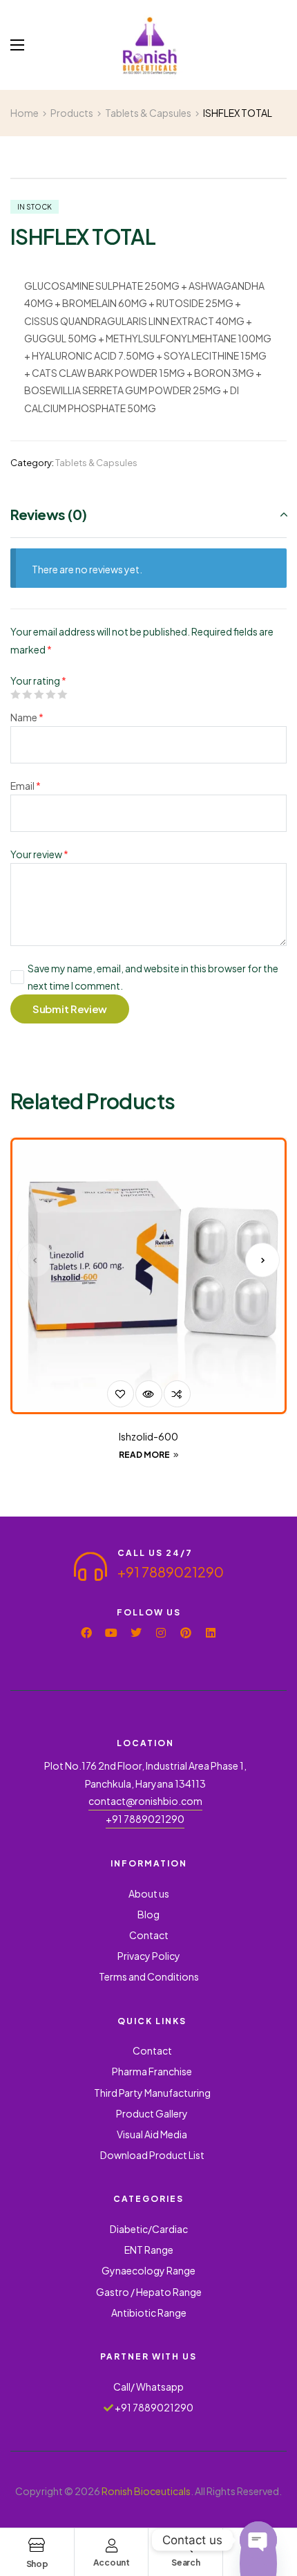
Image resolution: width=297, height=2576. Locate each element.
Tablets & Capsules (96, 463)
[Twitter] (136, 1633)
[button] (35, 1260)
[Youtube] (111, 1633)
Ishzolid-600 (148, 1436)
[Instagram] (161, 1633)
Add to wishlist (121, 1394)
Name (27, 717)
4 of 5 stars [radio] (50, 694)
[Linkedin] (211, 1633)
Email (26, 786)
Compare (177, 1394)
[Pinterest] (186, 1633)
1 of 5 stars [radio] (15, 694)
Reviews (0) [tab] (49, 514)
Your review (39, 854)
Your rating (38, 680)
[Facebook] (86, 1633)
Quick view (149, 1394)
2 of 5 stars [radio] (27, 694)
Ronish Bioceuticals (146, 2491)
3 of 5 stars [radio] (39, 694)
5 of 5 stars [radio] (62, 694)
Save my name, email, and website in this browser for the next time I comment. (153, 977)
